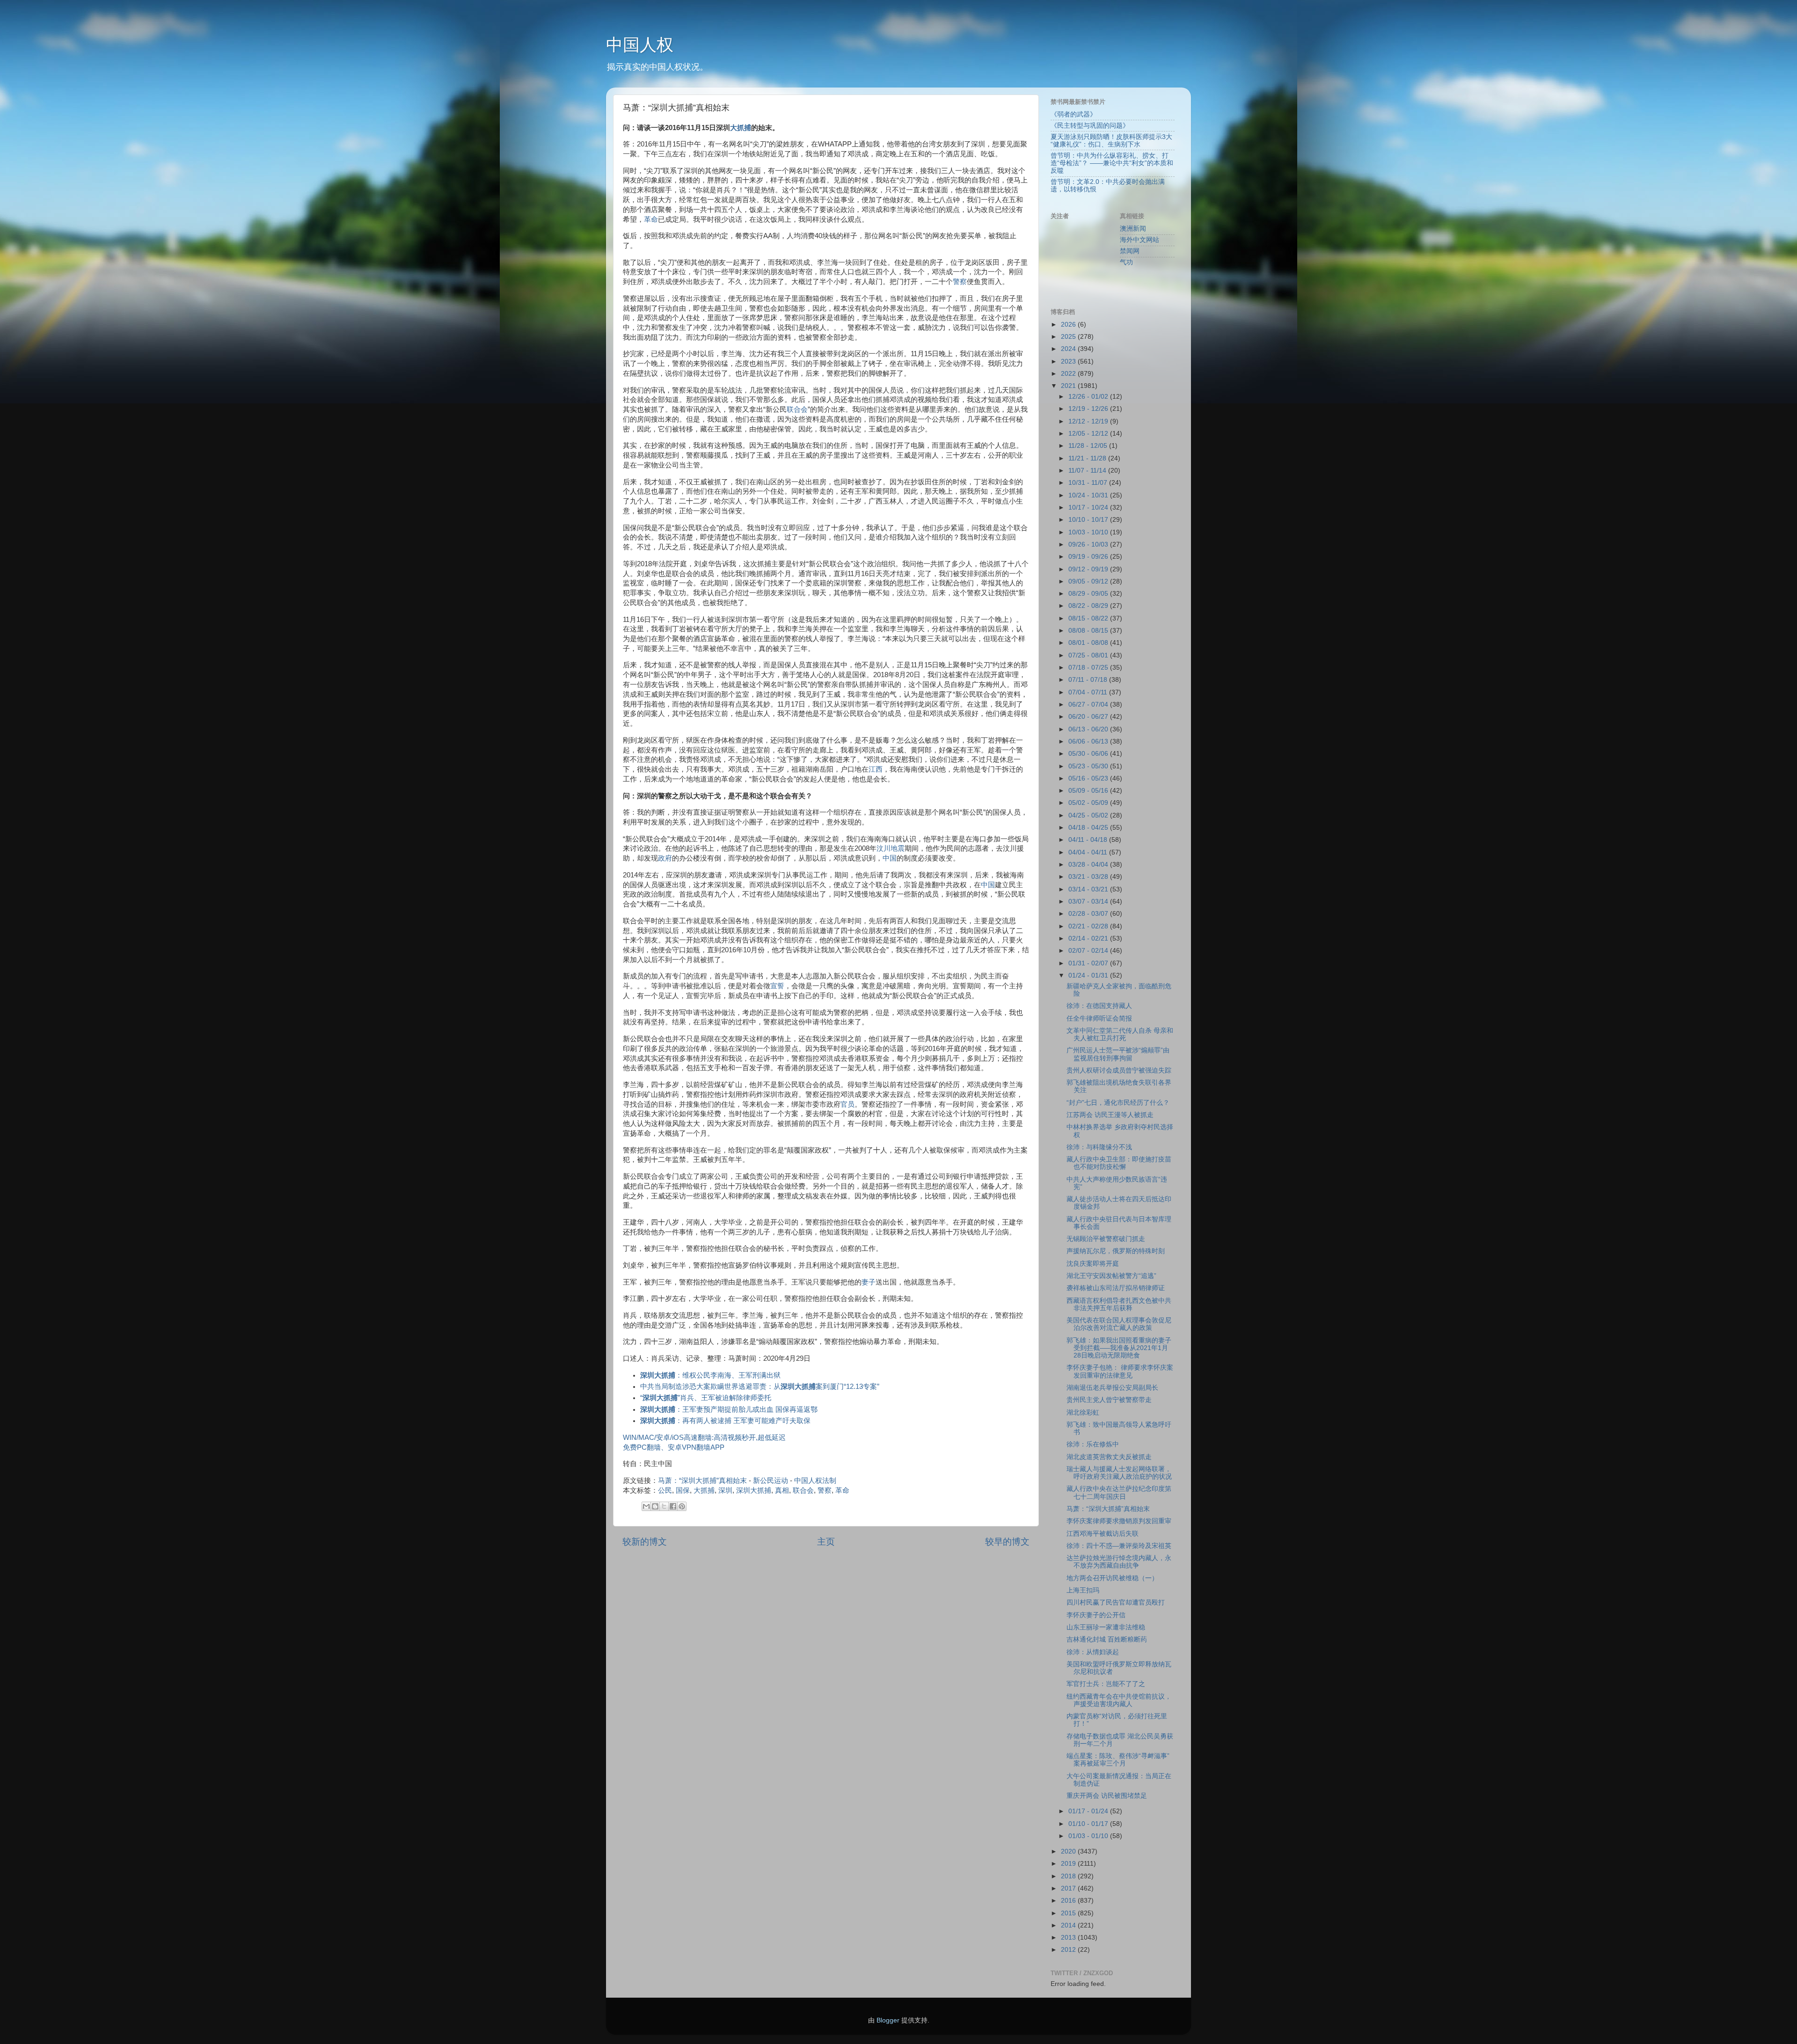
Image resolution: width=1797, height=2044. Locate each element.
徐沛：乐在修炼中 (1093, 1444)
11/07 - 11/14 (1088, 471)
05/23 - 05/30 (1089, 766)
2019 (1069, 1864)
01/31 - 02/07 (1089, 963)
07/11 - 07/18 (1089, 680)
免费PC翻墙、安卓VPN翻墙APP (674, 1447)
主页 (826, 1542)
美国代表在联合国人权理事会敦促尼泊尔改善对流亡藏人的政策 (1119, 1324)
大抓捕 (741, 128)
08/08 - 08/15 (1089, 631)
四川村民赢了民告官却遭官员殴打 (1116, 1602)
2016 (1069, 1901)
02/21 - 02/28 (1089, 926)
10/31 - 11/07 (1089, 483)
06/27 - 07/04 (1089, 704)
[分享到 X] (664, 1506)
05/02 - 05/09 (1089, 803)
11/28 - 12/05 (1089, 446)
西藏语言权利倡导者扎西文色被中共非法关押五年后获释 (1119, 1304)
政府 (665, 858)
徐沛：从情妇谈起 (1093, 1652)
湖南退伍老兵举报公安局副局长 (1112, 1388)
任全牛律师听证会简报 (1099, 1018)
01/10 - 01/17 (1089, 1824)
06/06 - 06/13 (1089, 741)
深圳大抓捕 (754, 1490)
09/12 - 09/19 (1089, 569)
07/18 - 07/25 (1089, 668)
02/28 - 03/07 (1089, 914)
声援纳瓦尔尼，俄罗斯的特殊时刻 (1116, 1251)
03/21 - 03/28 (1089, 877)
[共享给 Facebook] (673, 1506)
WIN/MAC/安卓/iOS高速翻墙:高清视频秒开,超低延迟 (704, 1438)
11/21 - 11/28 (1088, 458)
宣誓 (777, 986)
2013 (1069, 1938)
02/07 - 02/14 (1089, 951)
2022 (1069, 374)
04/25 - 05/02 (1089, 815)
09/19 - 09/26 (1089, 557)
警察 (960, 282)
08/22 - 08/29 (1089, 606)
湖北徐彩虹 (1083, 1413)
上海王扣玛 (1083, 1590)
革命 (651, 219)
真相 (782, 1490)
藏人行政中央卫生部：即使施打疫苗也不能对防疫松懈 (1119, 1163)
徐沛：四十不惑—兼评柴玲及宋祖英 (1119, 1546)
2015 (1069, 1913)
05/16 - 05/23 (1089, 778)
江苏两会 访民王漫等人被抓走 (1110, 1115)
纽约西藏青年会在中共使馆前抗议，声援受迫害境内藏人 (1119, 1700)
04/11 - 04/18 (1089, 840)
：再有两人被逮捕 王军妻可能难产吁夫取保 (725, 1421)
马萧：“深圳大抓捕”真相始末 (702, 1481)
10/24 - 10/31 (1089, 495)
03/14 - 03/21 (1089, 889)
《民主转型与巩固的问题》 (1090, 126)
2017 (1069, 1888)
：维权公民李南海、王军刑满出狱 (710, 1375)
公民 (665, 1490)
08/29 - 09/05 (1089, 594)
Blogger (888, 2020)
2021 (1069, 386)
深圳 (725, 1490)
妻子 (869, 1282)
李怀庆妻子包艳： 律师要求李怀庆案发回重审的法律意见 (1120, 1371)
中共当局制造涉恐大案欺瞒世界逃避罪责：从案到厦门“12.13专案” (760, 1387)
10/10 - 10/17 (1089, 520)
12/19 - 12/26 (1089, 409)
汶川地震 (891, 848)
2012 (1069, 1950)
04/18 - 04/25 (1089, 828)
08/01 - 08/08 (1089, 643)
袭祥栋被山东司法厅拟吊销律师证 (1116, 1288)
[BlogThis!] (655, 1506)
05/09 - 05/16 (1089, 791)
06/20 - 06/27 (1089, 717)
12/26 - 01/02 (1089, 397)
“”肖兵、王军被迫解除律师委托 (706, 1398)
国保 (683, 1490)
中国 (890, 858)
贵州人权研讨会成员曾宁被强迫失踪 (1119, 1070)
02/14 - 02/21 (1089, 938)
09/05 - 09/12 (1089, 581)
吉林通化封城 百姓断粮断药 (1107, 1639)
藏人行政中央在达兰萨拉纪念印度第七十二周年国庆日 (1119, 1493)
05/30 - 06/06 (1089, 754)
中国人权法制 (815, 1481)
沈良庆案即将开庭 (1093, 1264)
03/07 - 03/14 (1089, 902)
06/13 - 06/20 (1089, 729)
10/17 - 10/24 (1089, 507)
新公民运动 (771, 1481)
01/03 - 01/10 (1089, 1836)
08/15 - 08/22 (1089, 618)
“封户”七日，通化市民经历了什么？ (1118, 1103)
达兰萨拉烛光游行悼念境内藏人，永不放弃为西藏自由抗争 (1119, 1562)
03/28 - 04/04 (1089, 865)
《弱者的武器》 (1074, 114)
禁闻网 (1130, 251)
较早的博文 (1007, 1542)
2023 (1069, 361)
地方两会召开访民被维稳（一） (1112, 1578)
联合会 (797, 409)
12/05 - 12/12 (1089, 434)
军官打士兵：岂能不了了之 (1106, 1684)
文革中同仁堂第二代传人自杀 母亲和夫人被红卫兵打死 (1120, 1034)
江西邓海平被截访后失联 (1103, 1534)
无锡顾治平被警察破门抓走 (1106, 1239)
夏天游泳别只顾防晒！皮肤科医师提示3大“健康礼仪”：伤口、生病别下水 (1111, 141)
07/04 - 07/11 (1089, 692)
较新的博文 (645, 1542)
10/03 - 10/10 (1089, 532)
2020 (1069, 1851)
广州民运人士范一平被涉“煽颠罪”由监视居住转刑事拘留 (1118, 1054)
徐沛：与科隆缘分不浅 (1099, 1147)
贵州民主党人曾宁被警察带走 (1109, 1400)
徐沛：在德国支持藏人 (1099, 1006)
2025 (1069, 337)
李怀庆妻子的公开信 (1096, 1615)
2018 (1069, 1876)
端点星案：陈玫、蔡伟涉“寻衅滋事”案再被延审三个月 (1118, 1760)
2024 (1069, 349)
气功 (1126, 262)
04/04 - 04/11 (1089, 852)
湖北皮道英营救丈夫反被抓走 (1109, 1457)
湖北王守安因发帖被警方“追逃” (1111, 1276)
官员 (847, 1104)
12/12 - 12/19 (1089, 421)
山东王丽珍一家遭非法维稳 (1106, 1627)
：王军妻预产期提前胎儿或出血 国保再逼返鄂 (729, 1409)
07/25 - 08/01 (1089, 655)
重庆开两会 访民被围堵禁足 (1107, 1796)
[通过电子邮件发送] (646, 1506)
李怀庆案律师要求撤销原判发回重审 (1119, 1521)
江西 (876, 769)
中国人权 (640, 45)
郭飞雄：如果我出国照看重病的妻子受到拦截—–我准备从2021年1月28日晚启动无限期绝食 (1119, 1348)
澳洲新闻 (1133, 229)
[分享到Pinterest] (682, 1506)
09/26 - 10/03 (1089, 544)
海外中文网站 (1140, 240)
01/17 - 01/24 (1089, 1811)
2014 (1069, 1925)
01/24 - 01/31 (1089, 975)
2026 (1069, 325)
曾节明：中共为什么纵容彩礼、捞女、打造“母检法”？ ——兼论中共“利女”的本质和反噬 (1112, 163)
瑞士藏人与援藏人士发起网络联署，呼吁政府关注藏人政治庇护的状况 (1119, 1473)
